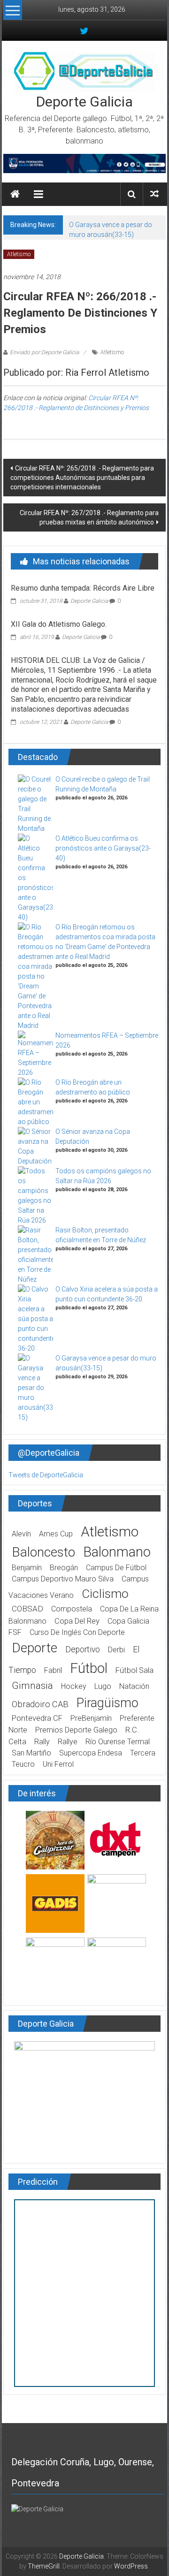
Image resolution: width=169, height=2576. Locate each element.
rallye (68, 1742)
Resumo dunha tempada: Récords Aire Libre (83, 588)
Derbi (116, 1650)
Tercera (143, 1753)
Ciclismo (105, 1594)
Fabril (53, 1670)
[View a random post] (154, 194)
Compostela (72, 1609)
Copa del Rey (77, 1621)
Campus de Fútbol (116, 1568)
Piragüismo (108, 1703)
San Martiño (31, 1753)
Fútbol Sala (134, 1670)
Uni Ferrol (58, 1764)
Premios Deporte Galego (76, 1730)
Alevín (21, 1534)
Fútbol (89, 1668)
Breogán (64, 1568)
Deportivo (83, 1649)
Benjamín (27, 1568)
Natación (134, 1686)
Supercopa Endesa (91, 1753)
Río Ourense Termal (118, 1742)
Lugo (103, 1686)
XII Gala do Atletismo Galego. (59, 624)
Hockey (74, 1686)
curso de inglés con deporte (77, 1632)
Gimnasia (32, 1686)
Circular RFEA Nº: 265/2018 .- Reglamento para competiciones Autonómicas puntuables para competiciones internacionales (82, 478)
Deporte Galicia (84, 102)
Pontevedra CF (37, 1718)
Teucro (23, 1764)
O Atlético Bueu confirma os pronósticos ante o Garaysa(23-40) (103, 848)
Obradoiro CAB (40, 1704)
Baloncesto (43, 1552)
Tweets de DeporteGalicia (46, 1475)
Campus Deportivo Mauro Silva (63, 1579)
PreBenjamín (91, 1718)
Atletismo (19, 254)
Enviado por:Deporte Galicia (44, 352)
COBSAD (27, 1609)
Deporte (35, 1648)
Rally (42, 1742)
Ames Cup (56, 1534)
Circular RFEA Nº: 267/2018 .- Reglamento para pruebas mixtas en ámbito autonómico (89, 517)
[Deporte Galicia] (15, 194)
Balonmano (117, 1552)
